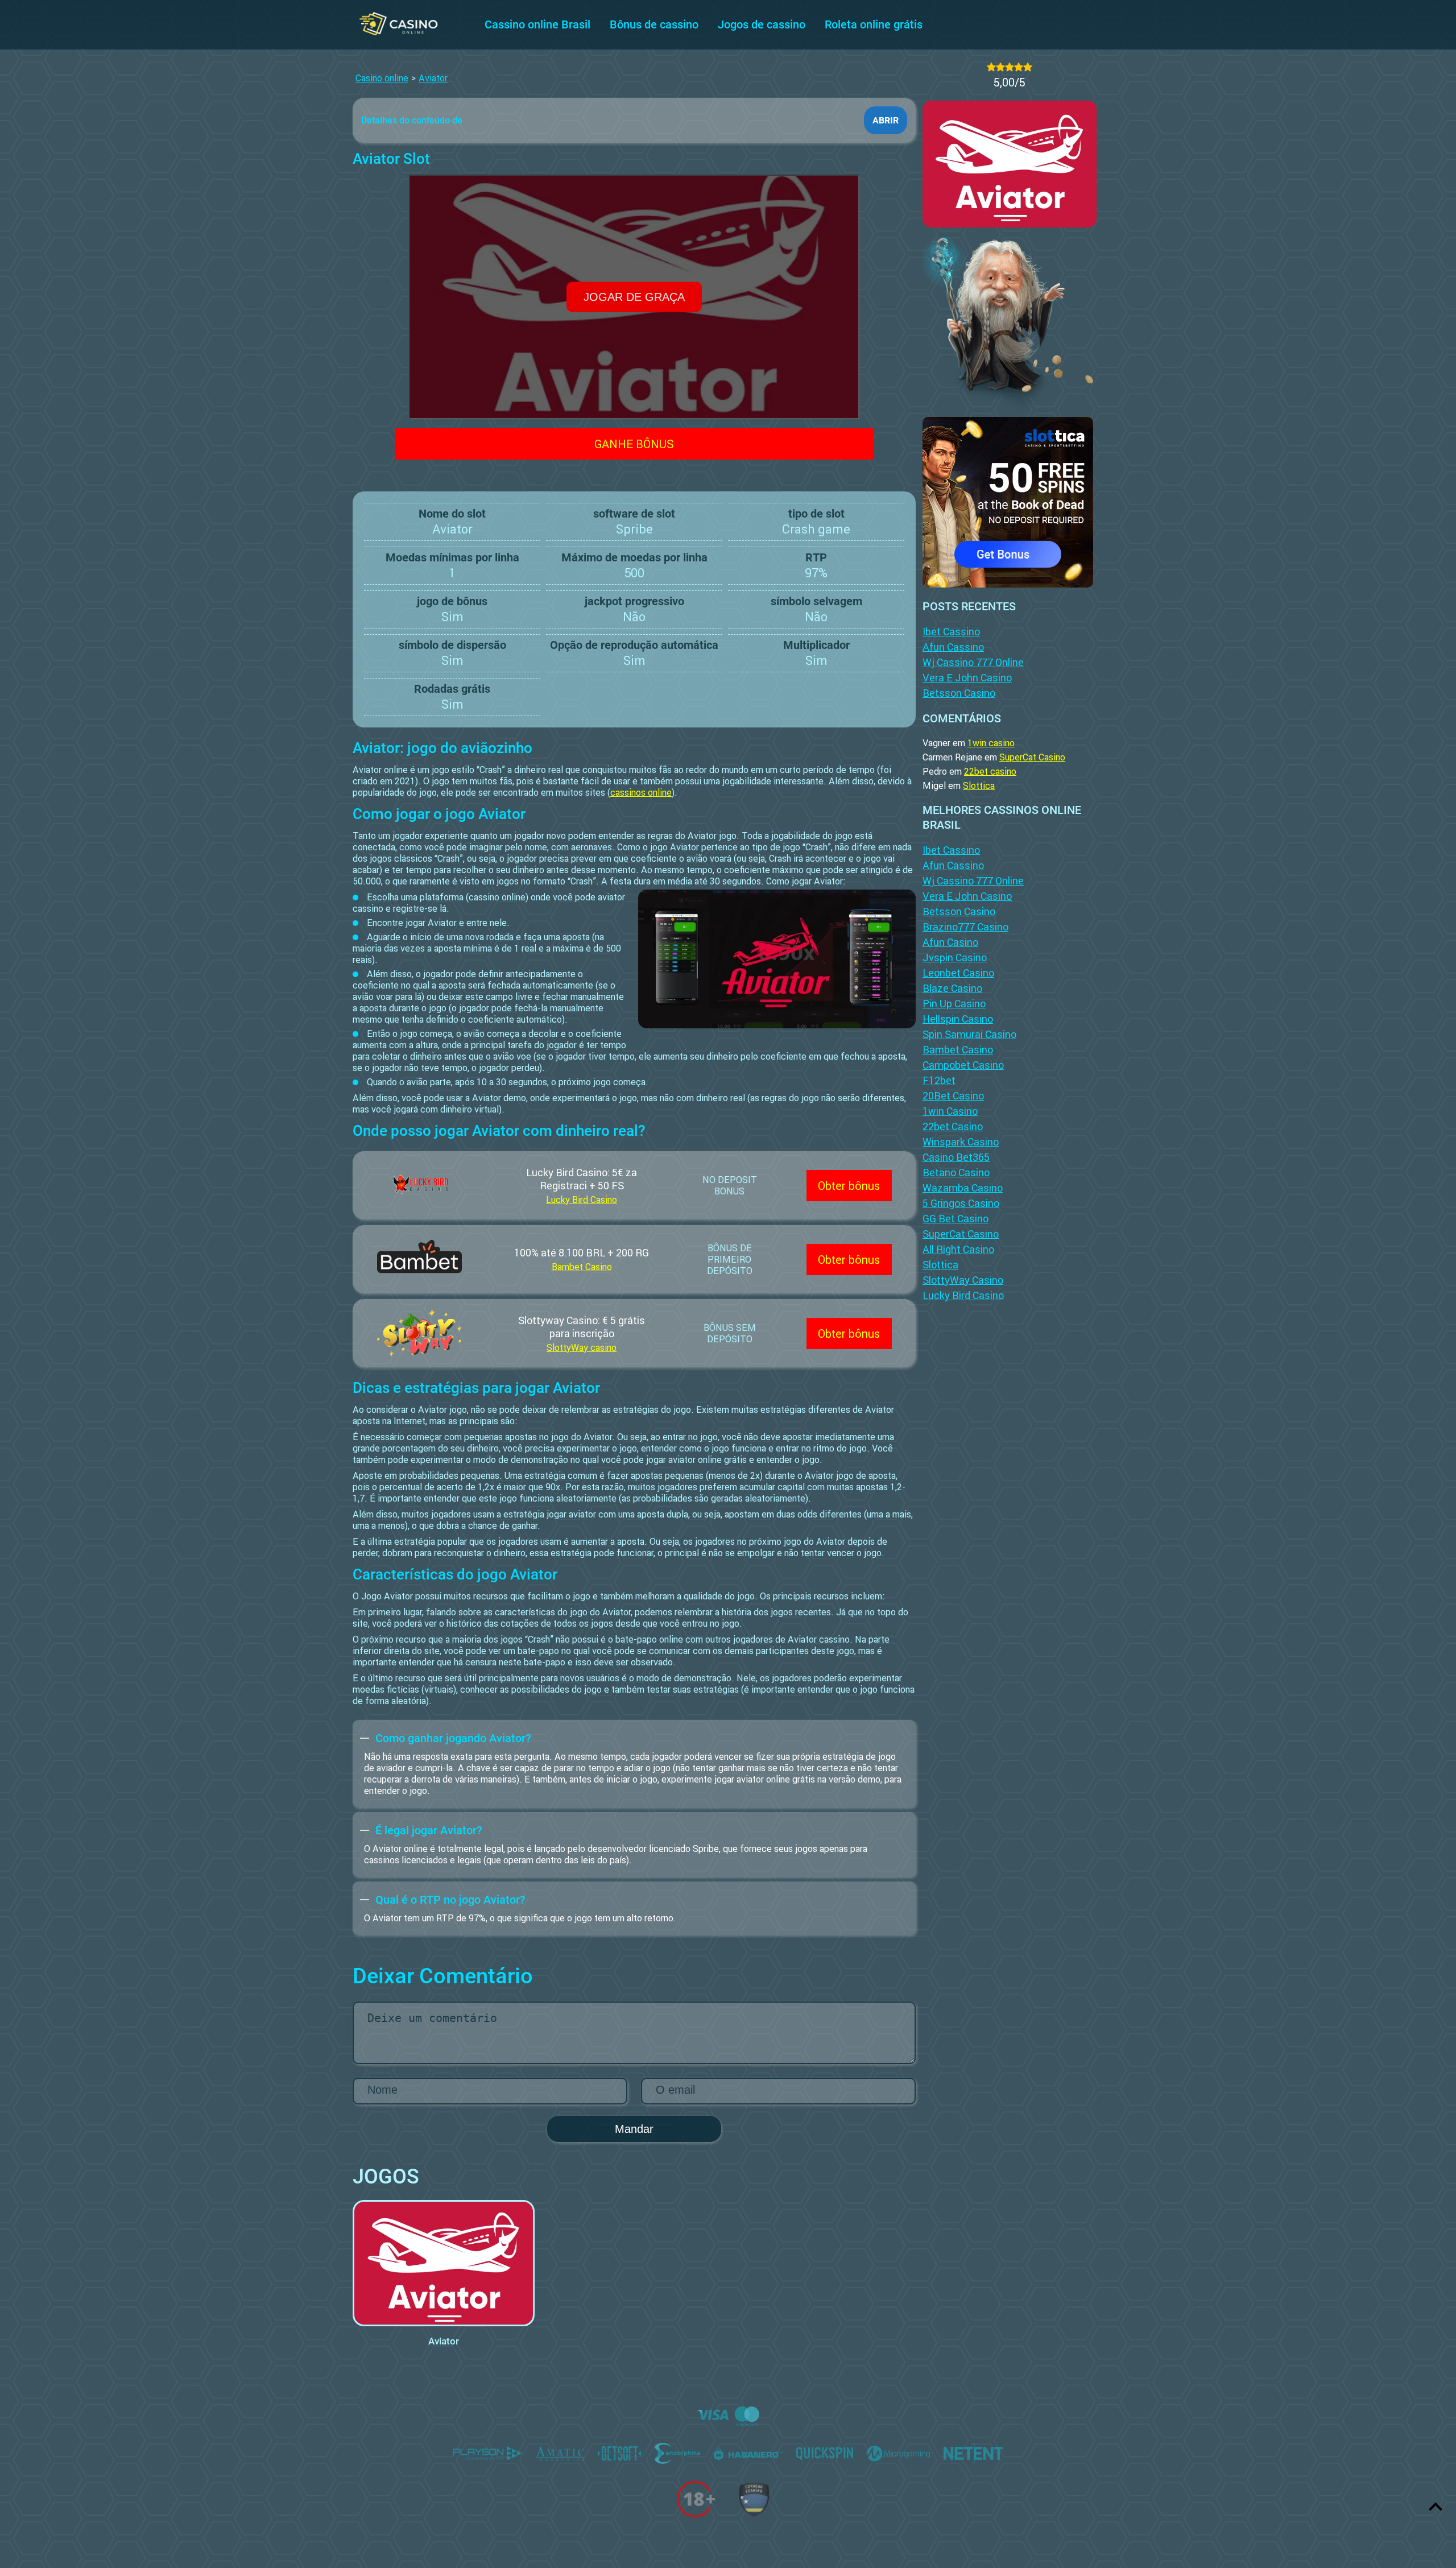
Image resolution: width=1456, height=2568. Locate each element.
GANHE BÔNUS (634, 444)
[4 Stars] (1019, 67)
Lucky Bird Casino (582, 1200)
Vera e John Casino (967, 678)
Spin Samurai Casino (969, 1034)
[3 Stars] (1010, 67)
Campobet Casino (963, 1065)
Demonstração (444, 2283)
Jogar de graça (634, 297)
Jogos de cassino (762, 24)
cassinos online (641, 792)
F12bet (939, 1080)
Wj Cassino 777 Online (973, 662)
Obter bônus (849, 1186)
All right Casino (958, 1249)
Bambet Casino (582, 1267)
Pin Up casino (954, 1004)
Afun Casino (950, 942)
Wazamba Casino (963, 1188)
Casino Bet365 (956, 1157)
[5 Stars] (1028, 67)
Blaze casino (952, 988)
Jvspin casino (955, 958)
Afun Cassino (953, 647)
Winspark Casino (961, 1142)
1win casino (991, 743)
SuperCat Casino (1032, 757)
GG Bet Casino (955, 1219)
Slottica (979, 785)
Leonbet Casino (958, 973)
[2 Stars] (1000, 67)
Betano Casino (956, 1173)
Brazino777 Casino (965, 927)
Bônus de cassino (654, 24)
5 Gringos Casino (961, 1203)
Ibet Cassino (951, 632)
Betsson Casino (959, 693)
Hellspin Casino (958, 1019)
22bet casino (990, 771)
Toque (444, 2253)
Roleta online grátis (874, 24)
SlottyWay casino (582, 1347)
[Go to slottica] (1008, 499)
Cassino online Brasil (537, 24)
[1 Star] (991, 67)
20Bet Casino (953, 1096)
